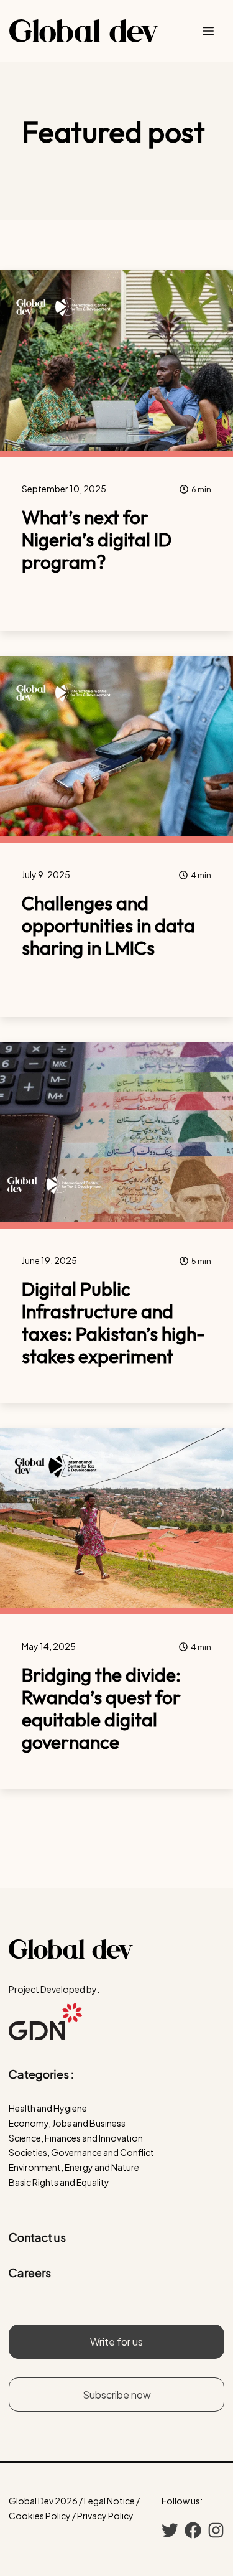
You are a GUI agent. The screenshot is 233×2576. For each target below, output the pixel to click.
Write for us (116, 2342)
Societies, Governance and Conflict (81, 2152)
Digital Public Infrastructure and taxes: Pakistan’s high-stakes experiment (113, 1323)
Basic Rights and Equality (59, 2182)
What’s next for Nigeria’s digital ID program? (97, 540)
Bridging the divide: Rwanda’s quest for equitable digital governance (101, 1708)
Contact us (37, 2237)
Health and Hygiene (48, 2108)
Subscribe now (117, 2395)
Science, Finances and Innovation (76, 2138)
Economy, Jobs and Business (67, 2123)
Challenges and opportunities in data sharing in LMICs (108, 925)
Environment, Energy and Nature (74, 2167)
